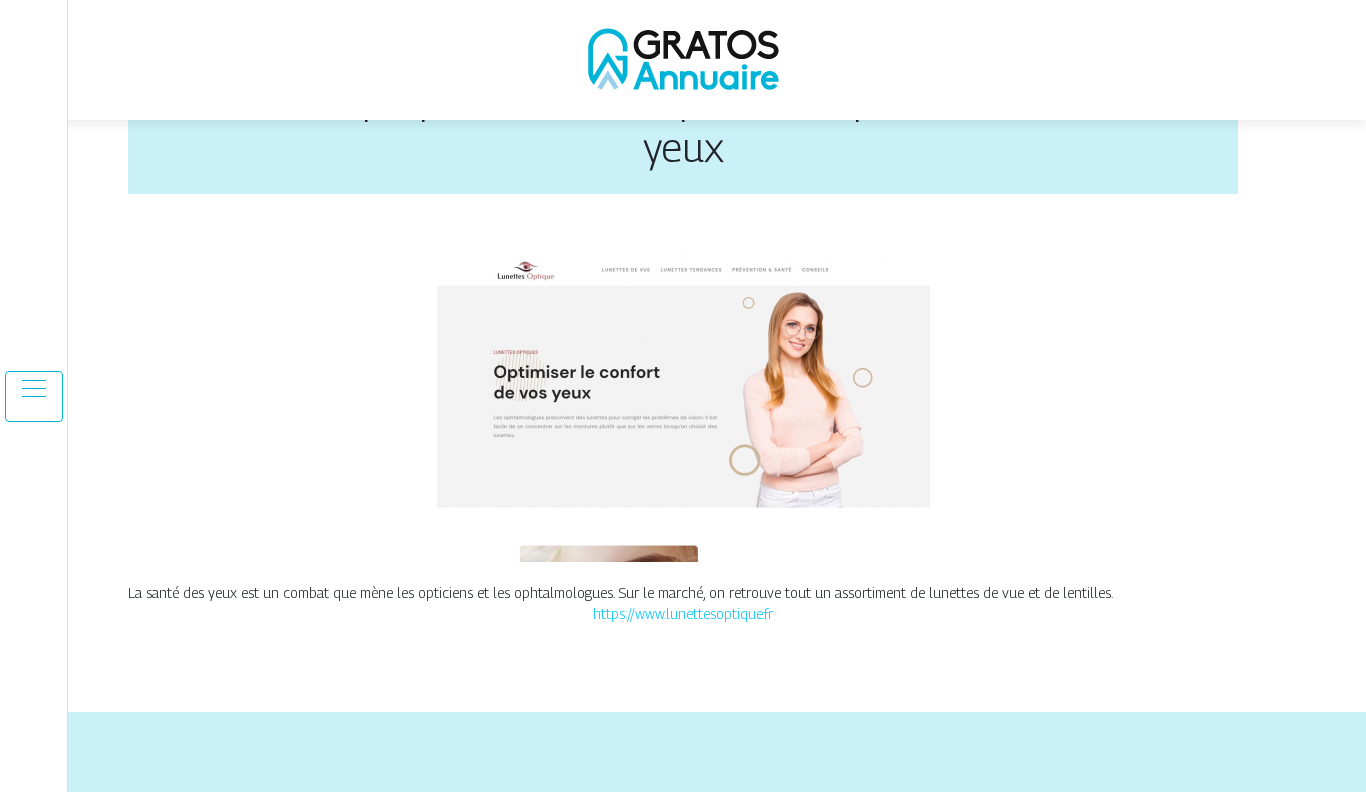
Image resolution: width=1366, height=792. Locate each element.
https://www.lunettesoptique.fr (683, 613)
